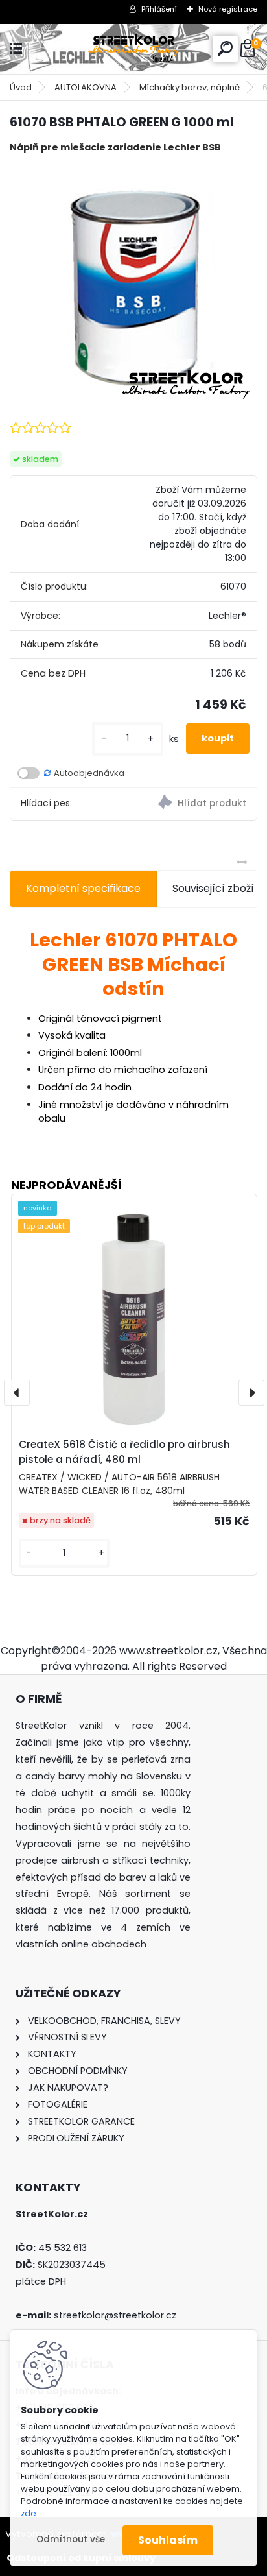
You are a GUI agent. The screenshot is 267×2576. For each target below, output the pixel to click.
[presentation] (17, 1393)
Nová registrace (228, 9)
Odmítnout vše (71, 2539)
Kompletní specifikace (83, 888)
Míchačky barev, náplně (190, 87)
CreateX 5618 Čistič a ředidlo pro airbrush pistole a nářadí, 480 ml (124, 1452)
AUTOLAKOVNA (86, 87)
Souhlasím (168, 2540)
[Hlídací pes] (195, 804)
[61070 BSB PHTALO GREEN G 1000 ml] (134, 286)
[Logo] (133, 49)
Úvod (21, 87)
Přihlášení (159, 9)
